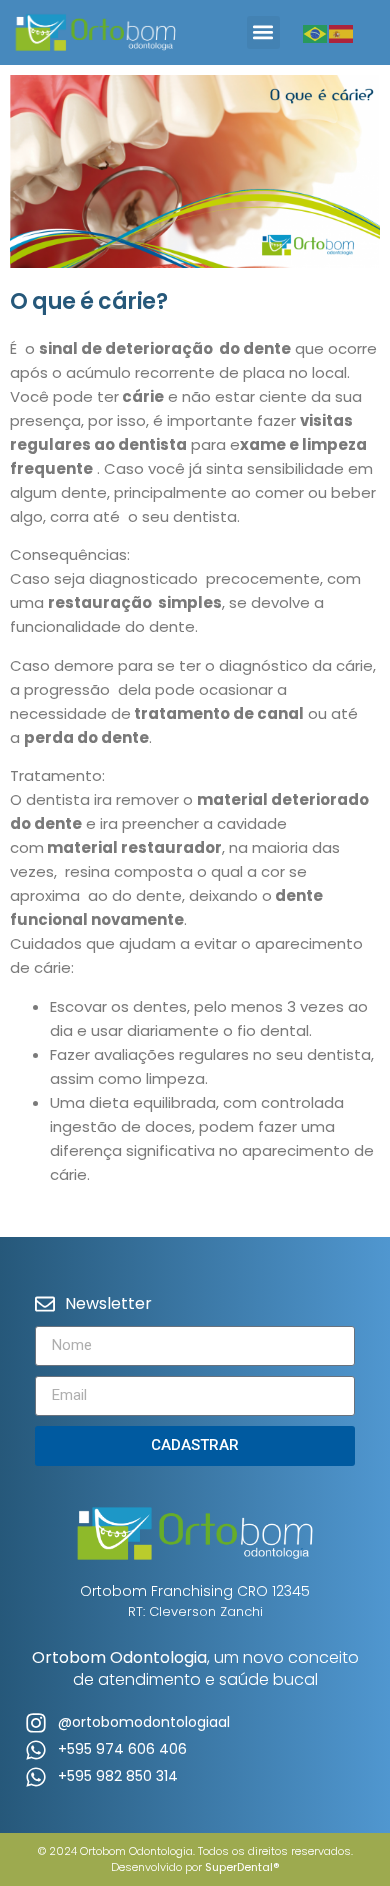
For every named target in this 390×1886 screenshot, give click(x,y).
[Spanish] (342, 32)
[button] (263, 32)
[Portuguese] (316, 32)
